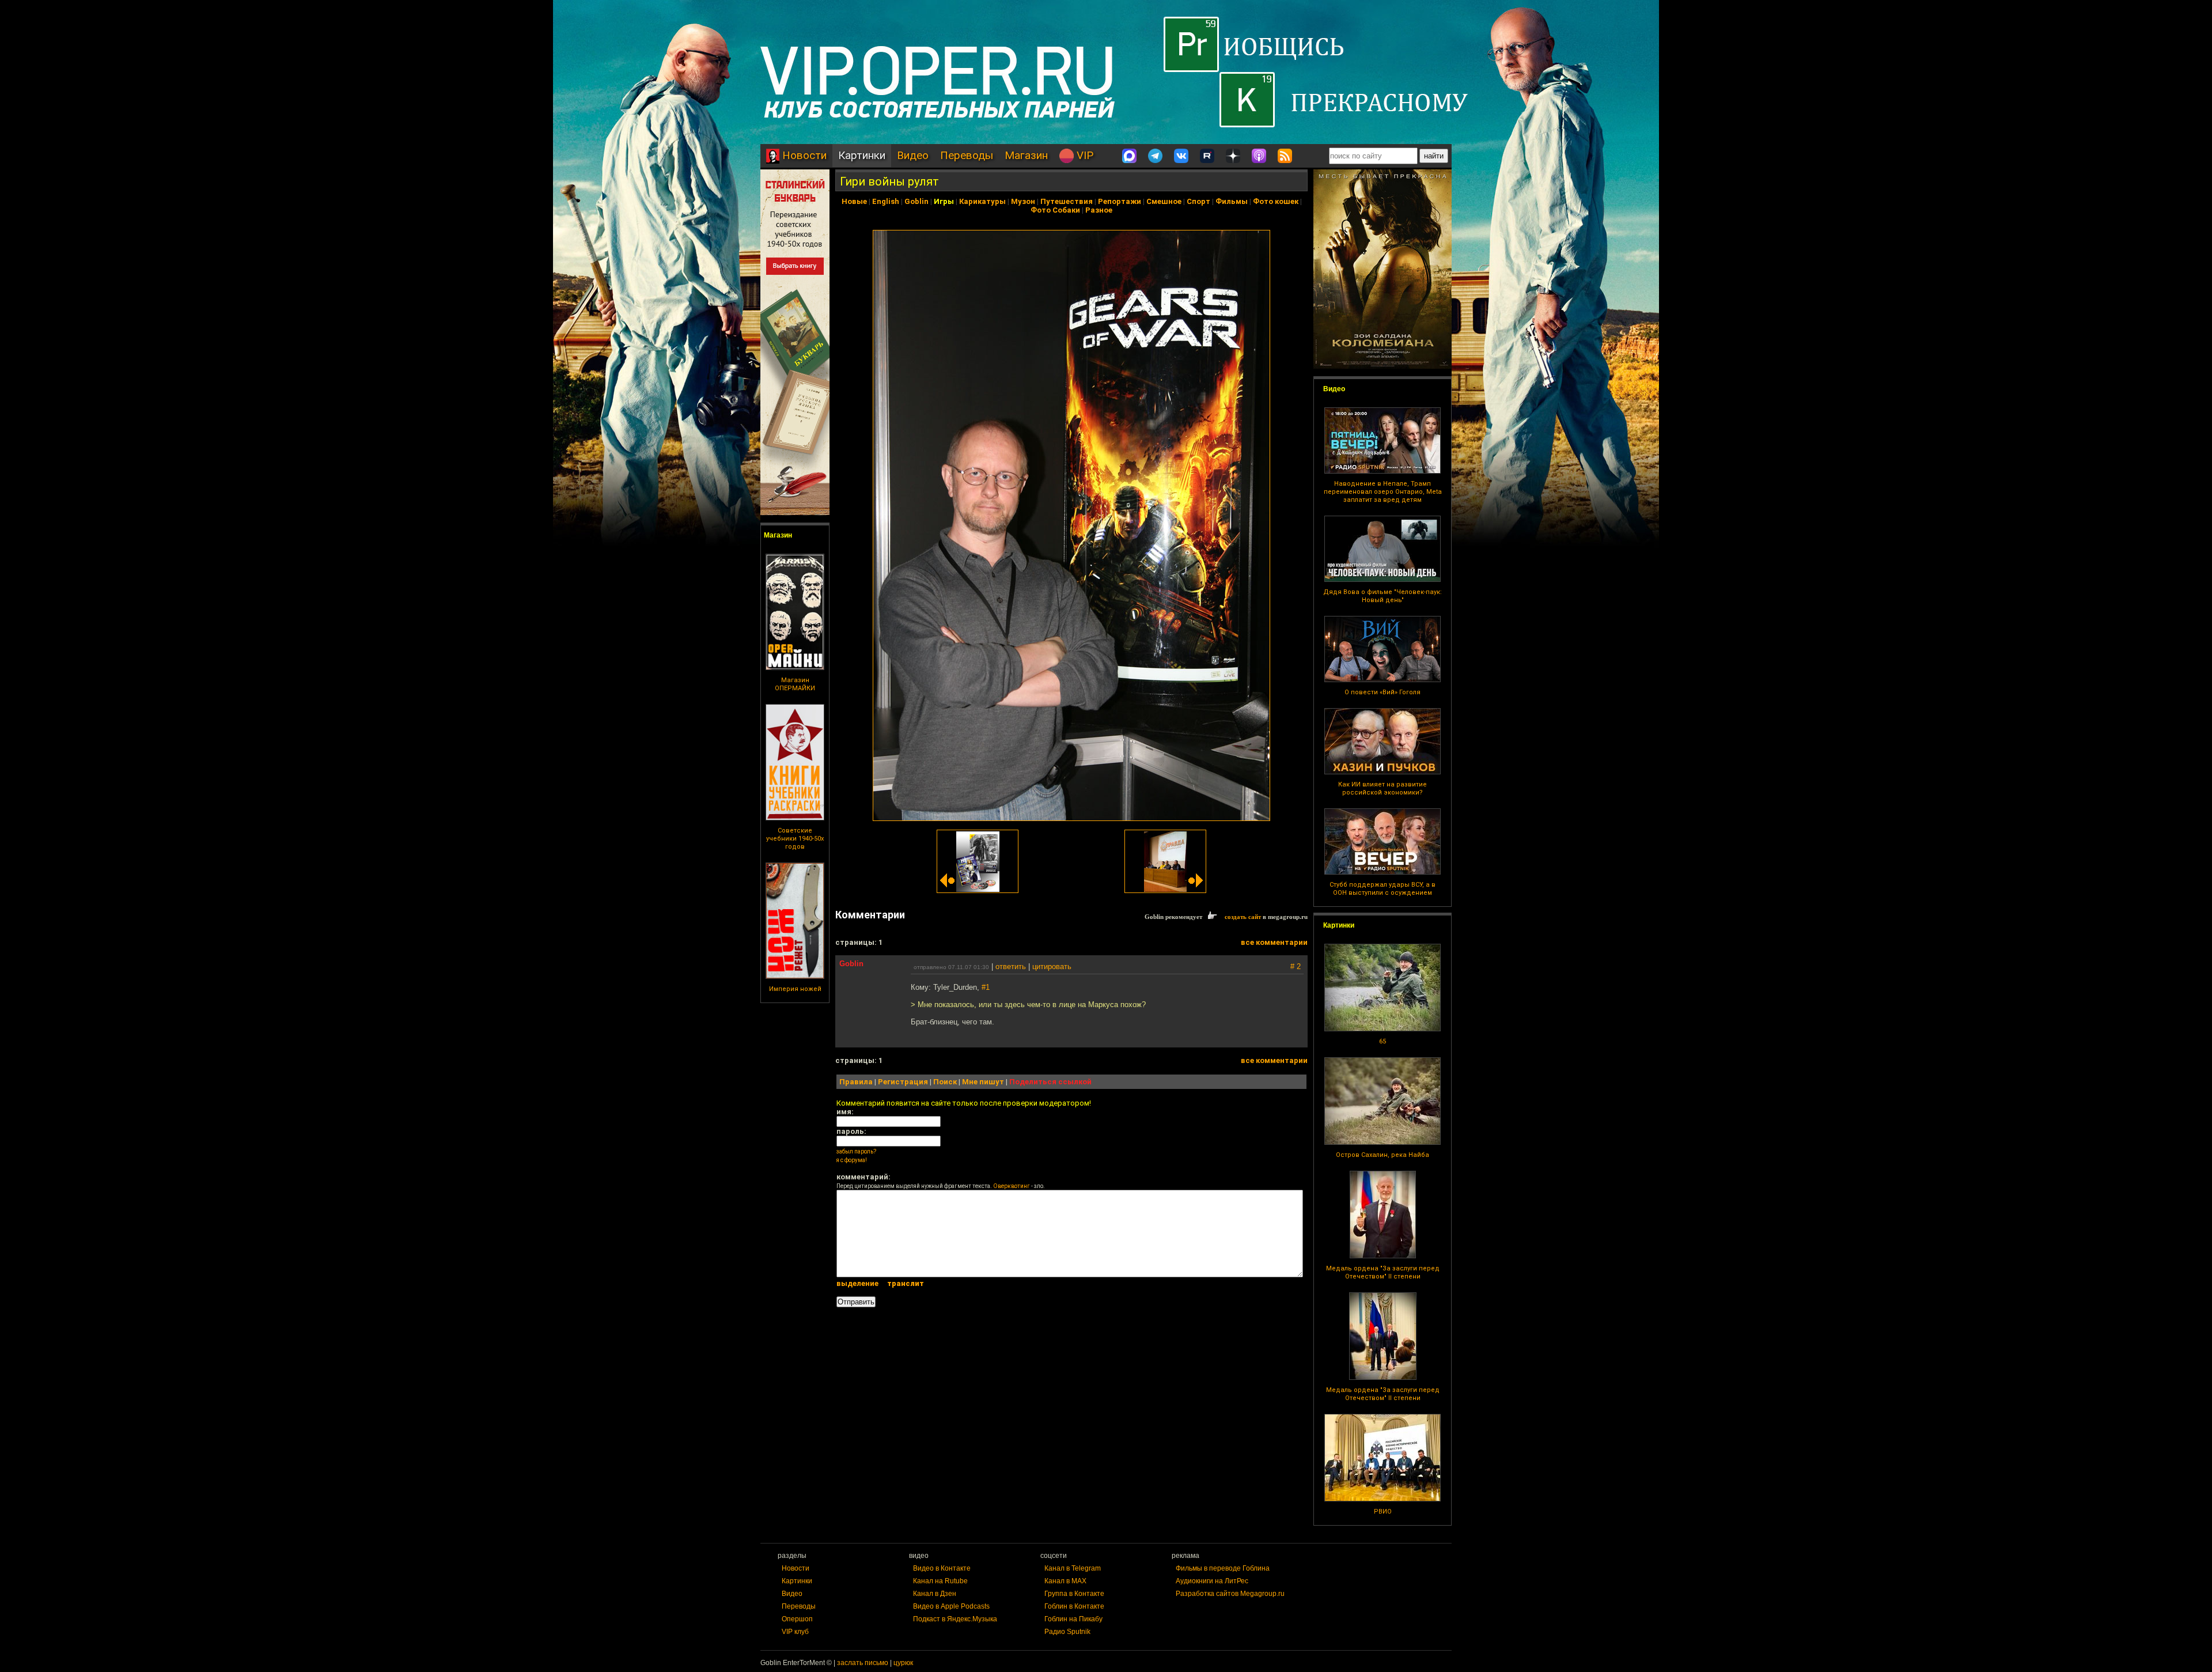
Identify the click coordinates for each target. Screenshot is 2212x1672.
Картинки (862, 155)
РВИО (1383, 1512)
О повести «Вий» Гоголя (1382, 692)
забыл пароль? (856, 1151)
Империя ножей (795, 989)
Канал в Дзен (935, 1594)
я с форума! (852, 1160)
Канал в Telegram (1073, 1568)
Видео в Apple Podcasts (951, 1606)
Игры (944, 201)
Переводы (967, 155)
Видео (913, 155)
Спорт (1198, 201)
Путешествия (1067, 201)
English (886, 201)
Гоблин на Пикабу (1073, 1619)
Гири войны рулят (889, 181)
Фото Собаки (1055, 210)
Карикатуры (982, 201)
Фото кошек (1276, 201)
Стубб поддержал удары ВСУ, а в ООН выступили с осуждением (1382, 889)
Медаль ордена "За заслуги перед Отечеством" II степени (1383, 1272)
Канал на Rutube (940, 1581)
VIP (1084, 155)
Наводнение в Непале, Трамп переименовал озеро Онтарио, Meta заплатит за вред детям (1383, 492)
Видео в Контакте (942, 1568)
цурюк (903, 1663)
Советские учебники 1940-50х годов (795, 839)
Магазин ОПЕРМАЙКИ (795, 684)
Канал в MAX (1065, 1581)
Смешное (1164, 201)
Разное (1099, 210)
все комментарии (1274, 942)
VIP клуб (795, 1632)
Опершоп (797, 1619)
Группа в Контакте (1074, 1594)
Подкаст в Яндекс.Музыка (955, 1619)
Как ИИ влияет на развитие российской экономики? (1382, 788)
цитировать (1052, 966)
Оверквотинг (1012, 1186)
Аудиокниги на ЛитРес (1212, 1581)
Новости (803, 155)
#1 (986, 987)
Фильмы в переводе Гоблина (1223, 1568)
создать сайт (1243, 917)
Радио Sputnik (1067, 1632)
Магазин (1026, 155)
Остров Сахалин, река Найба (1382, 1155)
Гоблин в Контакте (1074, 1606)
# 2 (1296, 966)
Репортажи (1120, 201)
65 (1382, 1041)
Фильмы (1232, 201)
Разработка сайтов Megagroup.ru (1230, 1594)
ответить (1011, 966)
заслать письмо (863, 1663)
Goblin (916, 201)
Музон (1023, 201)
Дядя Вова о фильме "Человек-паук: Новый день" (1382, 596)
